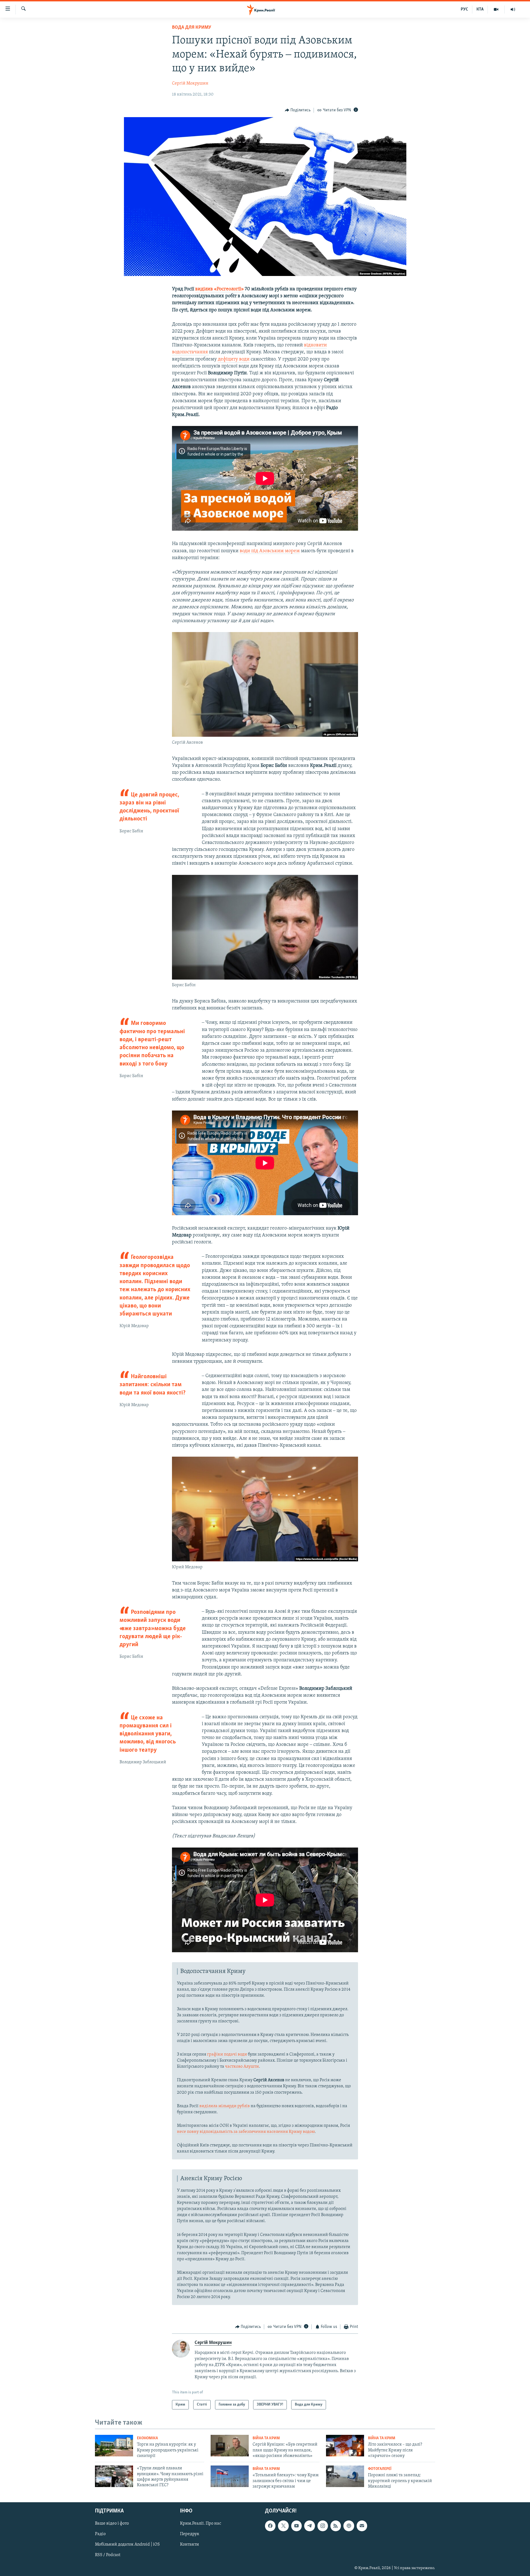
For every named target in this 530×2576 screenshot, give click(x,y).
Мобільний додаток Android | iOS (127, 2545)
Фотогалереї (380, 2469)
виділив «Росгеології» (219, 289)
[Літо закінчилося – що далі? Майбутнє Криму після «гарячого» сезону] (345, 2446)
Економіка (147, 2438)
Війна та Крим (266, 2438)
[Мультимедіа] (496, 9)
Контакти (190, 2545)
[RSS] (336, 2526)
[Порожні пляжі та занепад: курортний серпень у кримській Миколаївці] (345, 2476)
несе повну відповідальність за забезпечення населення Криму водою (246, 2132)
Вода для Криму (192, 28)
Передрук (190, 2534)
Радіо (100, 2534)
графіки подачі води (227, 2054)
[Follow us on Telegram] (309, 2526)
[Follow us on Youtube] (296, 2526)
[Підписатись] (362, 2526)
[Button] (298, 110)
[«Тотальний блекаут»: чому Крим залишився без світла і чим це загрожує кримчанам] (230, 2476)
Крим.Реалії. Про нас (201, 2524)
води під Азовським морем (270, 551)
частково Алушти (242, 2067)
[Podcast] (349, 2526)
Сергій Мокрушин (190, 83)
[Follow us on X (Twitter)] (283, 2526)
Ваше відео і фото (112, 2524)
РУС (464, 9)
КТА (480, 9)
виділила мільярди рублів (225, 2106)
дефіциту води (234, 359)
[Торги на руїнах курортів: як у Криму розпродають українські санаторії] (114, 2446)
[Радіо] (513, 9)
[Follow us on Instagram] (323, 2526)
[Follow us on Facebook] (270, 2526)
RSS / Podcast (108, 2555)
